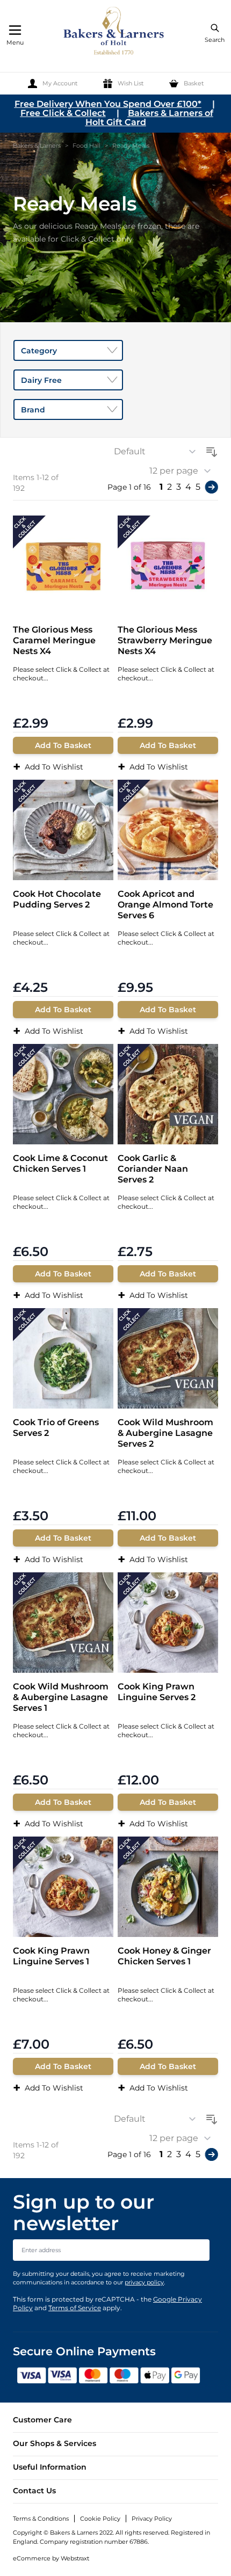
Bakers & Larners (37, 146)
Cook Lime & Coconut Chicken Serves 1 (60, 1163)
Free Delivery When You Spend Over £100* (108, 104)
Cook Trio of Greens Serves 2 (56, 1428)
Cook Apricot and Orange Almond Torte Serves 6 (165, 905)
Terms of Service (75, 2308)
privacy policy (144, 2282)
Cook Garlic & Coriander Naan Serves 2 (153, 1169)
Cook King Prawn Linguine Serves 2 (157, 1692)
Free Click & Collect (63, 113)
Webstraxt (75, 2558)
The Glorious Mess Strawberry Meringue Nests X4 (165, 640)
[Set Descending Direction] (212, 450)
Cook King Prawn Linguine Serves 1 (51, 1956)
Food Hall (86, 146)
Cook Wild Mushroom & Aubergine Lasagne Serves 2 (165, 1433)
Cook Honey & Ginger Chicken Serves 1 (164, 1956)
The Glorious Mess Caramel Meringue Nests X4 (54, 640)
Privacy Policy (152, 2519)
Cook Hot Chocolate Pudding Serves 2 (57, 899)
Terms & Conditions (41, 2519)
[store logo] (114, 32)
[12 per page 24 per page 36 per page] (184, 471)
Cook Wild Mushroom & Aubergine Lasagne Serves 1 (61, 1697)
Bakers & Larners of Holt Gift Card (149, 118)
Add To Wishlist (48, 767)
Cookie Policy (100, 2519)
